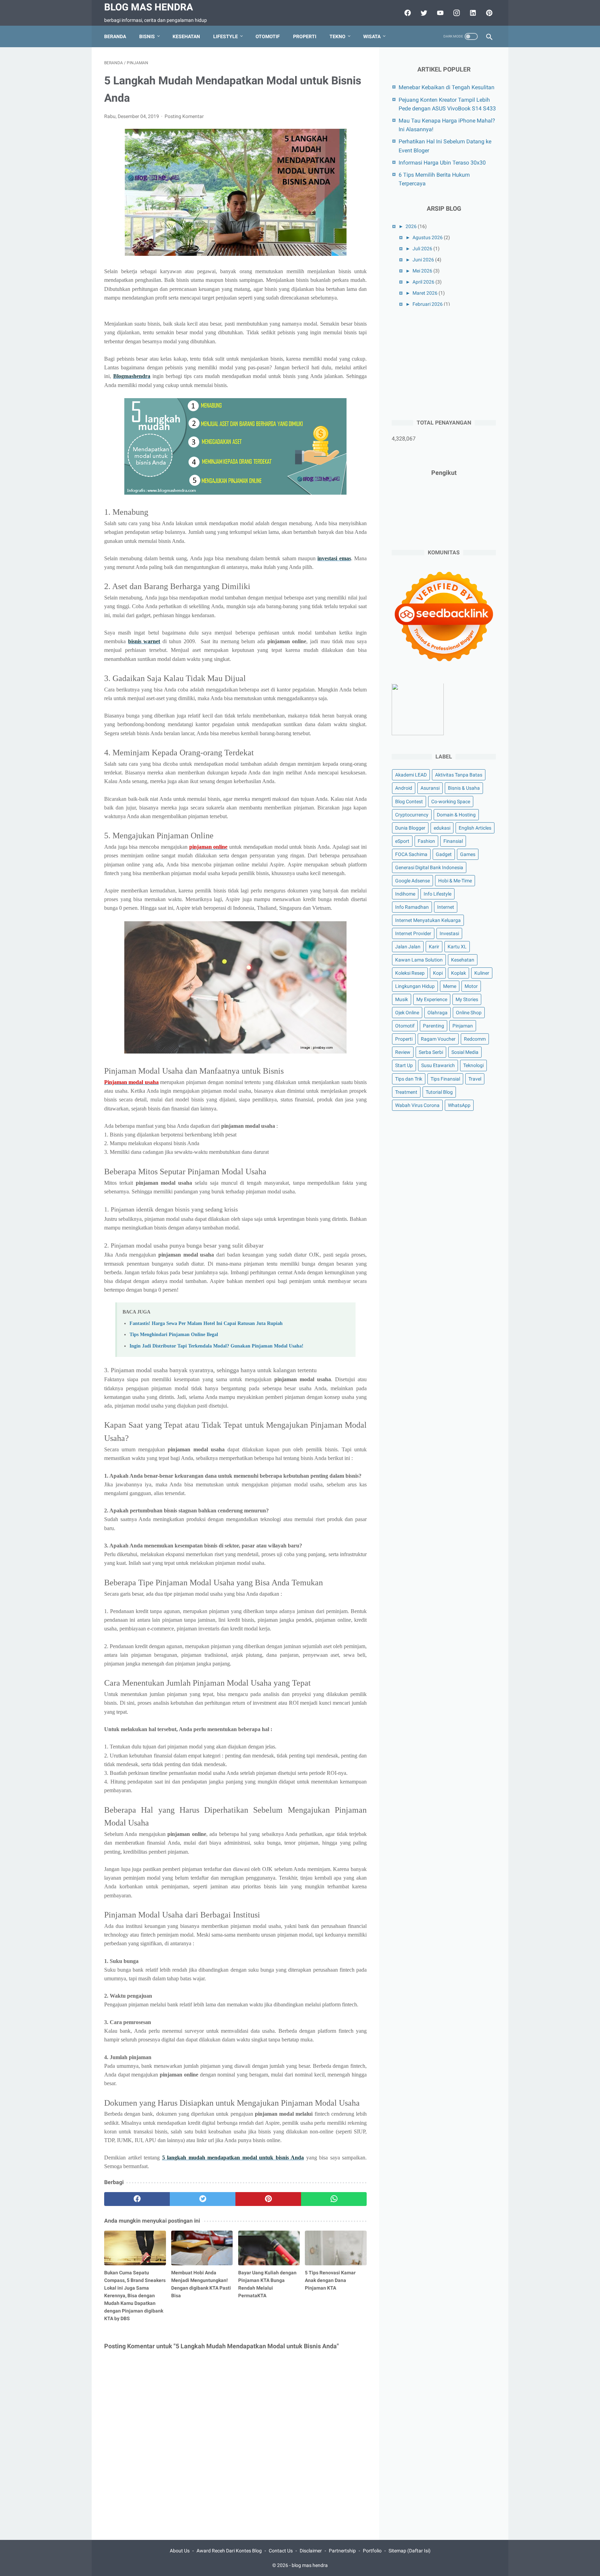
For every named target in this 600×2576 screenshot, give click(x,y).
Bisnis (147, 36)
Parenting (434, 1026)
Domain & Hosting (456, 815)
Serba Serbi (431, 1052)
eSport (402, 841)
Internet (446, 907)
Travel (475, 1079)
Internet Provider (413, 933)
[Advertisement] (444, 362)
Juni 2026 (423, 260)
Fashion (426, 841)
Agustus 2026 (428, 237)
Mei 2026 (422, 271)
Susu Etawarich (438, 1066)
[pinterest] (488, 13)
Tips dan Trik (409, 1079)
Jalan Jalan (408, 947)
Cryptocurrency (412, 815)
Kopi (438, 973)
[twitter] (423, 13)
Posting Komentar (184, 116)
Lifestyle (226, 36)
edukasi (442, 828)
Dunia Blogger (410, 828)
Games (468, 854)
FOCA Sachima (411, 854)
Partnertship (342, 2551)
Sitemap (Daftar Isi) (410, 2551)
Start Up (404, 1066)
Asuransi (430, 788)
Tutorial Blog (439, 1092)
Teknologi (473, 1066)
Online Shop (469, 1013)
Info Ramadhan (412, 907)
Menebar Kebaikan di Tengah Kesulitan (447, 87)
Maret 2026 (425, 293)
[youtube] (439, 13)
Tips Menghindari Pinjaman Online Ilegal (174, 1334)
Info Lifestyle (437, 894)
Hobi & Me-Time (455, 881)
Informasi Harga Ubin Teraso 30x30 (442, 163)
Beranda (115, 36)
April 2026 (423, 282)
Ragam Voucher (438, 1039)
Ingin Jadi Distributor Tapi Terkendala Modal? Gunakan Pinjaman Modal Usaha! (216, 1346)
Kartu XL (457, 947)
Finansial (453, 841)
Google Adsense (412, 881)
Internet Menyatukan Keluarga (428, 920)
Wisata (372, 36)
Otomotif (268, 36)
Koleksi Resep (410, 973)
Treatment (406, 1092)
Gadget (444, 854)
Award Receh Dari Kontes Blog (229, 2551)
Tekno (337, 36)
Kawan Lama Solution (419, 960)
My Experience (432, 1000)
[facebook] (407, 13)
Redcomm (475, 1039)
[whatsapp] (334, 2199)
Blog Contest (409, 802)
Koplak (459, 973)
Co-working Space (451, 802)
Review (403, 1052)
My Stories (467, 1000)
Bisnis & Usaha (464, 788)
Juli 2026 (422, 249)
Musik (402, 1000)
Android (404, 788)
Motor (471, 986)
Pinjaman (463, 1026)
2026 (411, 226)
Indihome (405, 894)
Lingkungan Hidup (415, 986)
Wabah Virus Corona (417, 1105)
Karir (434, 947)
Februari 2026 (428, 304)
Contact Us (281, 2551)
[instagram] (456, 13)
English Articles (475, 828)
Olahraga (437, 1013)
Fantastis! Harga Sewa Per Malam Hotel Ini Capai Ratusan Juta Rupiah (206, 1323)
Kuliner (482, 973)
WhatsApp (459, 1105)
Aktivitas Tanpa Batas (459, 775)
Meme (450, 986)
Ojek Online (407, 1013)
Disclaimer (311, 2551)
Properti (305, 36)
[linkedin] (472, 13)
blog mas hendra (149, 7)
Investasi (449, 933)
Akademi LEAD (411, 775)
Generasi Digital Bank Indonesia (429, 867)
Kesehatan (186, 36)
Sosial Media (465, 1052)
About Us (180, 2551)
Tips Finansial (445, 1079)
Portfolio (372, 2551)
